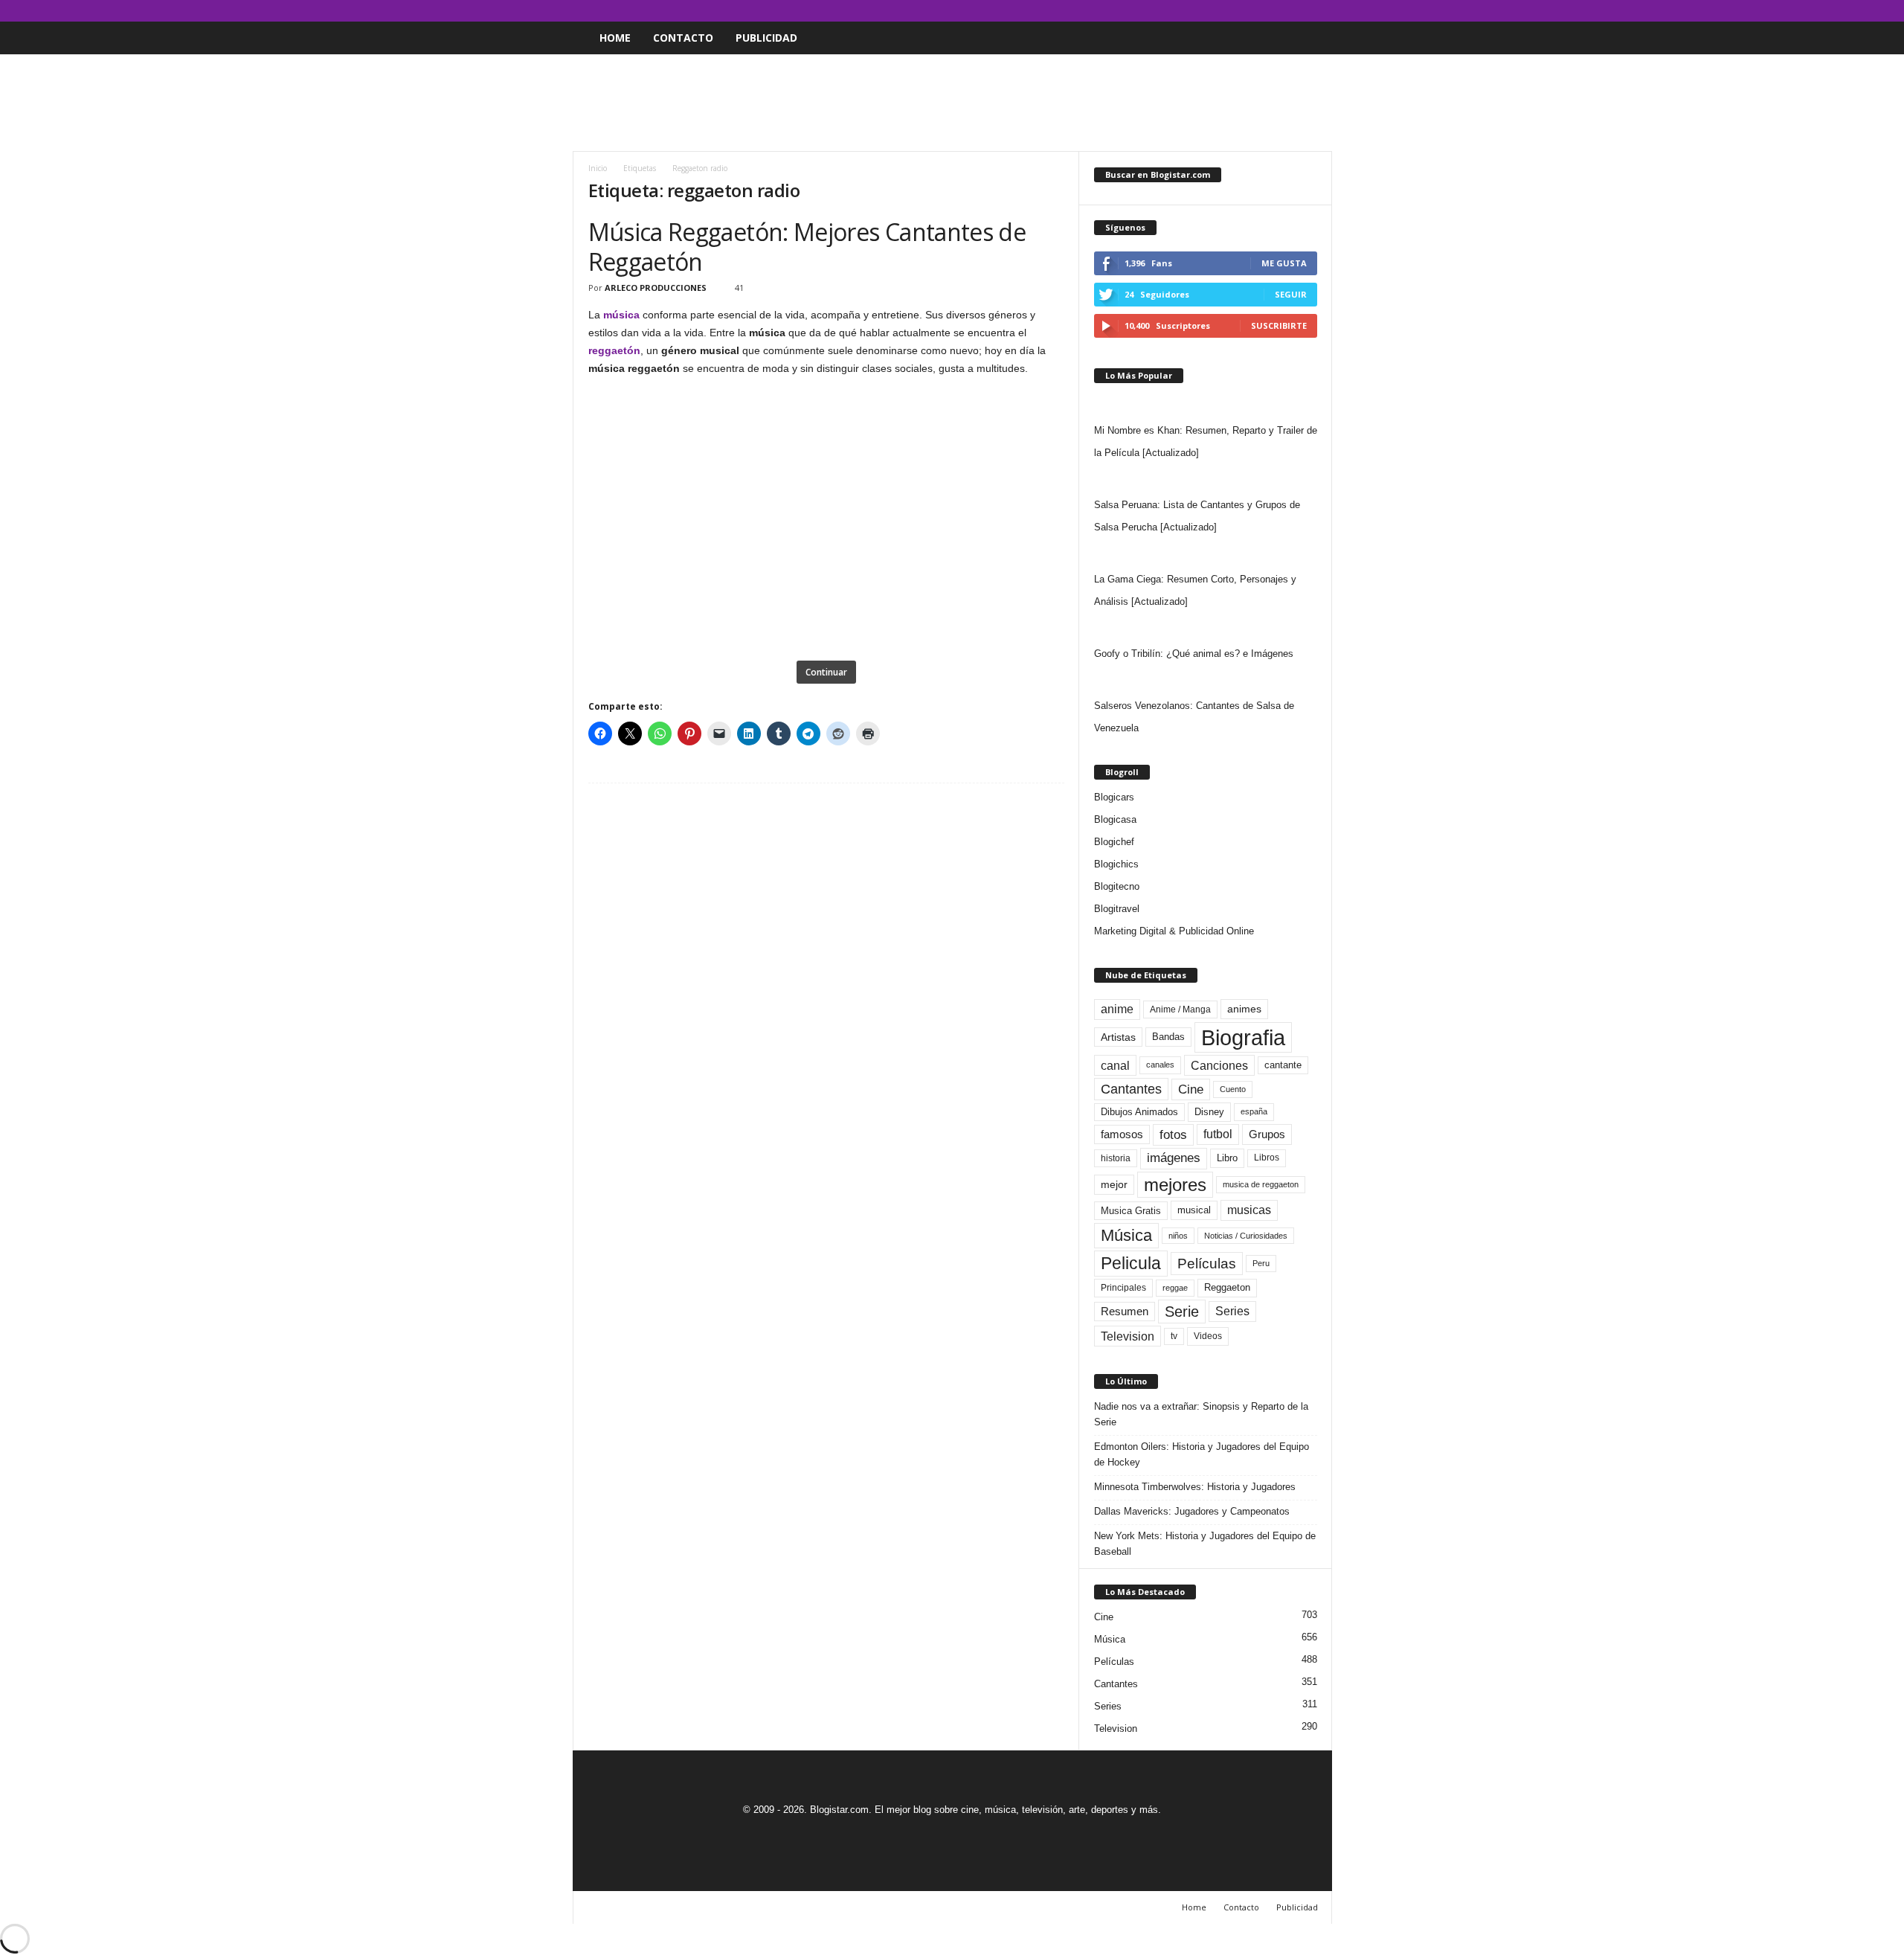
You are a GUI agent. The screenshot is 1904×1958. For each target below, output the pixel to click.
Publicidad (766, 38)
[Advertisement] (952, 103)
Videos (1208, 1336)
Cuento (1233, 1089)
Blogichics (1116, 864)
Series (1232, 1311)
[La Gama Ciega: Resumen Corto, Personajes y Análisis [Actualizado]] (1206, 553)
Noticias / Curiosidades (1246, 1236)
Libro (1227, 1158)
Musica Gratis (1131, 1211)
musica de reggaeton (1261, 1184)
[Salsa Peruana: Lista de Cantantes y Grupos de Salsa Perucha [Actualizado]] (1206, 479)
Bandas (1168, 1037)
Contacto (683, 38)
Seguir (1291, 294)
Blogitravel (1117, 909)
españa (1254, 1111)
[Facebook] (1252, 11)
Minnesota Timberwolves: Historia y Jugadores (1195, 1487)
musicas (1249, 1210)
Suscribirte (1279, 325)
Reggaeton (1227, 1287)
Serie (1182, 1311)
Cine (1191, 1089)
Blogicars (1114, 797)
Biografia (1243, 1037)
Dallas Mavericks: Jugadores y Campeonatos (1192, 1511)
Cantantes (1131, 1089)
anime (1117, 1009)
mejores (1175, 1185)
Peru (1261, 1263)
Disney (1209, 1112)
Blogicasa (1115, 819)
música (621, 315)
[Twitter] (1298, 11)
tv (1174, 1336)
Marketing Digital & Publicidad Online (1174, 931)
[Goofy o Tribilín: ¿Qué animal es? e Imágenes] (1206, 628)
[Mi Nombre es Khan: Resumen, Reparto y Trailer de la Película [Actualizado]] (1206, 405)
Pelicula (1131, 1263)
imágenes (1174, 1158)
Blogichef (1114, 842)
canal (1115, 1065)
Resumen (1125, 1312)
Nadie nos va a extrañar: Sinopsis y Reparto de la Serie (1201, 1414)
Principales (1123, 1288)
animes (1244, 1009)
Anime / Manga (1180, 1010)
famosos (1122, 1134)
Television (1128, 1336)
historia (1116, 1158)
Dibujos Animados (1139, 1112)
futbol (1218, 1134)
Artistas (1118, 1037)
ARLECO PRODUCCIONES (656, 288)
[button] (1310, 38)
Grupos (1267, 1134)
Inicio (598, 168)
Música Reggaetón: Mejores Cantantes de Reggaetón (807, 247)
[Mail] (1275, 11)
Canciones (1219, 1065)
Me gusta (1284, 263)
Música (1126, 1235)
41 (739, 288)
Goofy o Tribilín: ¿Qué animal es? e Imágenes (1194, 654)
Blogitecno (1117, 886)
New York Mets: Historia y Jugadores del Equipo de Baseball (1205, 1544)
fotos (1173, 1135)
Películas (1207, 1264)
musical (1194, 1210)
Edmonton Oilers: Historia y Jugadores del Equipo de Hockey (1202, 1454)
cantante (1283, 1065)
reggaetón (614, 350)
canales (1160, 1065)
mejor (1114, 1184)
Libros (1267, 1158)
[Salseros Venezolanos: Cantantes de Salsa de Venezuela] (1206, 680)
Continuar (826, 672)
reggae (1175, 1288)
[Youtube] (1321, 11)
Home (615, 38)
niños (1178, 1236)
